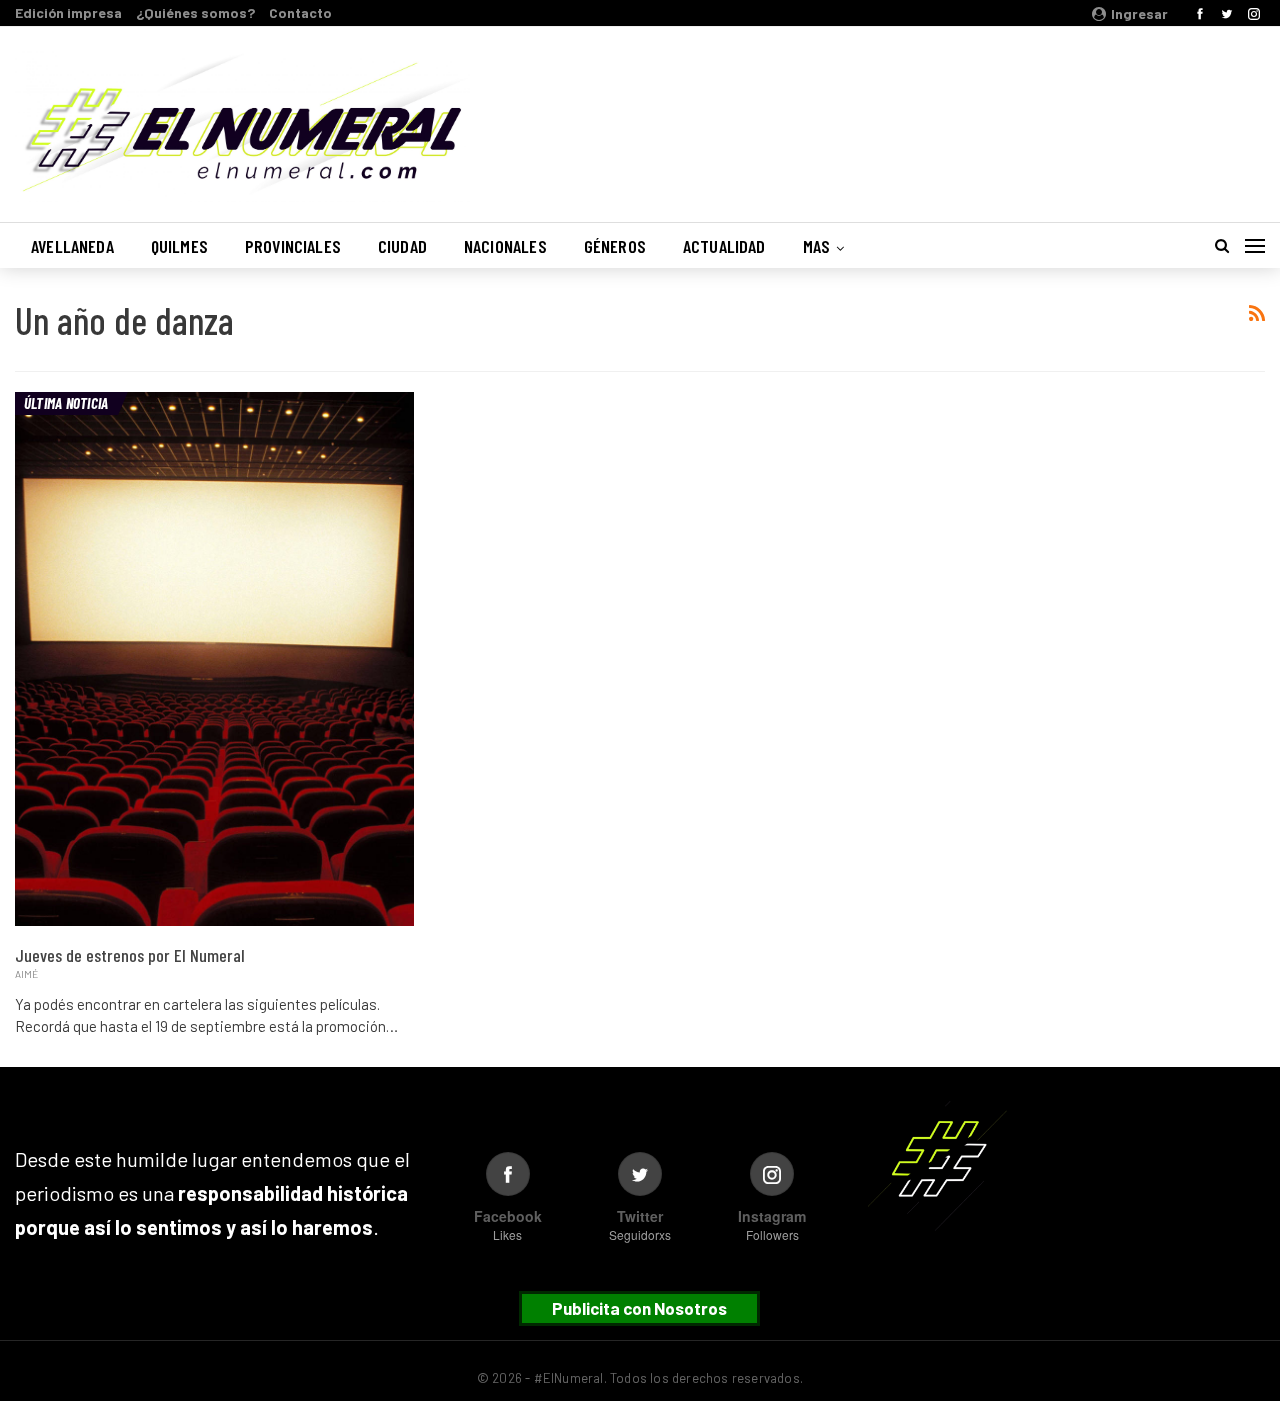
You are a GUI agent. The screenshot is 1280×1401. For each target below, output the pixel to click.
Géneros (615, 246)
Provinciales (293, 246)
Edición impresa (68, 12)
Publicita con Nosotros (639, 1308)
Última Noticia (66, 403)
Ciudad (402, 246)
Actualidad (724, 246)
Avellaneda (72, 246)
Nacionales (505, 246)
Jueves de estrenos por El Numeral (130, 955)
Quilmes (179, 246)
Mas (817, 246)
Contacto (300, 12)
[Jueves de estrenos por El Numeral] (214, 659)
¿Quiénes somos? (195, 12)
